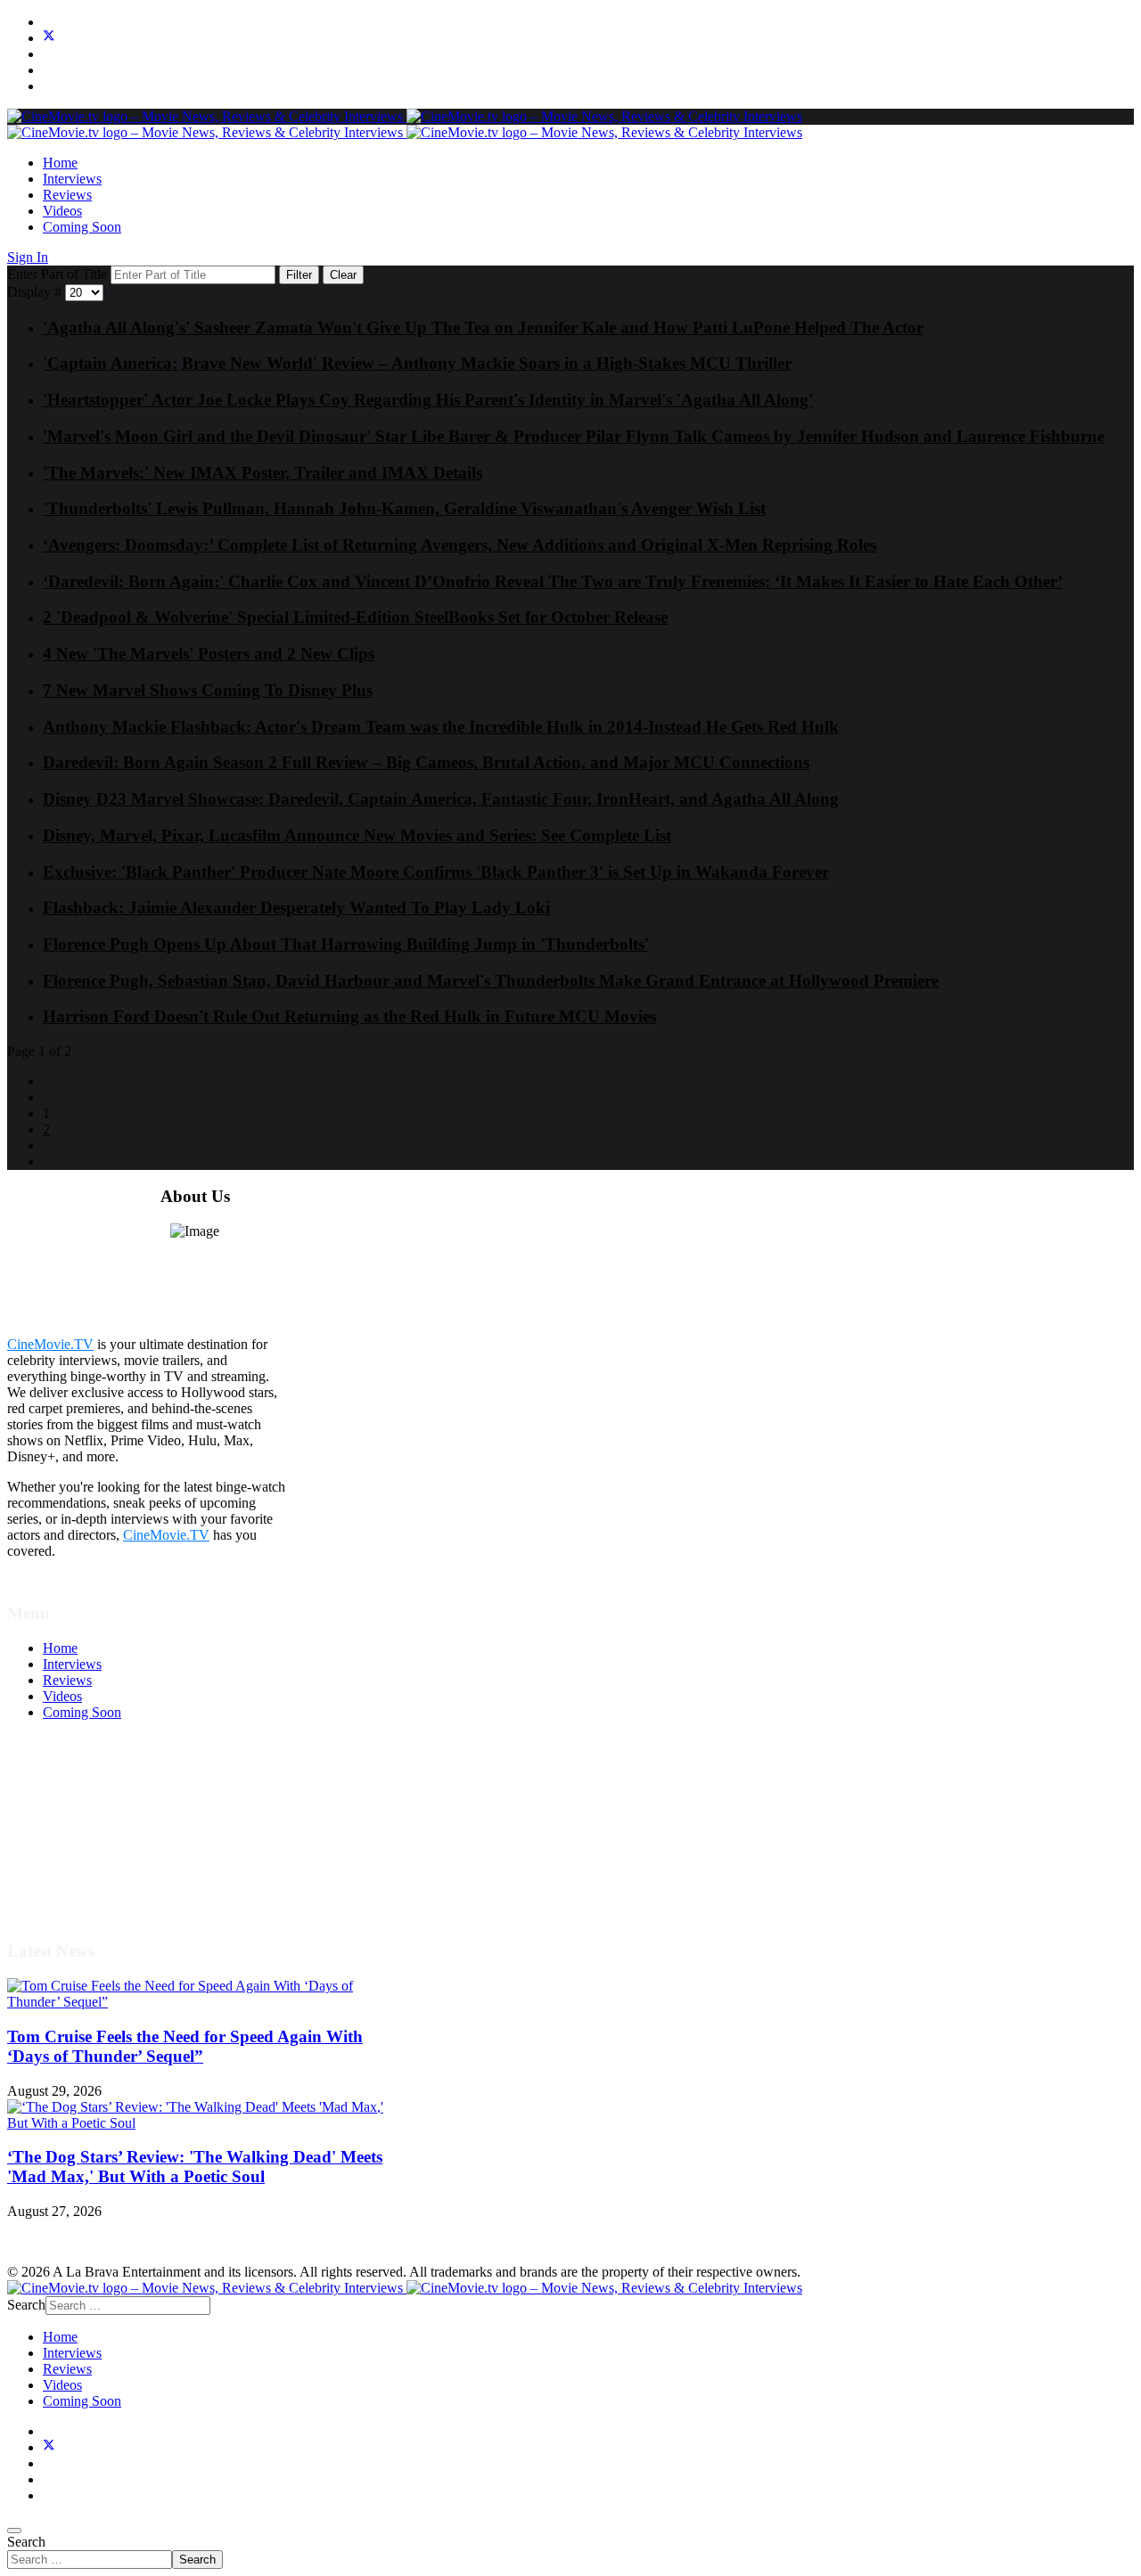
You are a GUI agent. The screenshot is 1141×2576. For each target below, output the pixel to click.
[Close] (14, 2531)
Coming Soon (82, 227)
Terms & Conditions (100, 1808)
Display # (36, 292)
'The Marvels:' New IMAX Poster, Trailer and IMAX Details (263, 473)
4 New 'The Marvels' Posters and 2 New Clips (209, 654)
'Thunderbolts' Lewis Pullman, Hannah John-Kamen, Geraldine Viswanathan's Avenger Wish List (404, 508)
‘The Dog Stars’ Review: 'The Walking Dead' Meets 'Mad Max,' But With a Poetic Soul (195, 2167)
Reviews (67, 195)
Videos (62, 211)
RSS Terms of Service (105, 1824)
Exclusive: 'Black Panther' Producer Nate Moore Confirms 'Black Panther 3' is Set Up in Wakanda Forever (436, 872)
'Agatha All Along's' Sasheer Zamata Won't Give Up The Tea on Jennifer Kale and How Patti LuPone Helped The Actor (483, 327)
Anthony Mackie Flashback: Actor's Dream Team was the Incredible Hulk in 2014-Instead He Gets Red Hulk (441, 727)
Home (60, 163)
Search (26, 2542)
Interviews (72, 179)
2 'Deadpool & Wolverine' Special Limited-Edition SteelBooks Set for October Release (355, 617)
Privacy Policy (84, 1840)
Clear (343, 275)
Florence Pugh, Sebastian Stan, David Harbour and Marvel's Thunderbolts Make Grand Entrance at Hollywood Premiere (491, 981)
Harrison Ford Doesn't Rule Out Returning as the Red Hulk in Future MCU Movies (349, 1016)
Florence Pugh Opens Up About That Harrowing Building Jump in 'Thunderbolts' (346, 944)
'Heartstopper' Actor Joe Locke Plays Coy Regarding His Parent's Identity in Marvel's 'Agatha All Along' (428, 400)
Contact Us (74, 1889)
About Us (70, 1873)
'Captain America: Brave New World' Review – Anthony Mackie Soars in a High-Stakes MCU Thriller (417, 363)
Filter (299, 275)
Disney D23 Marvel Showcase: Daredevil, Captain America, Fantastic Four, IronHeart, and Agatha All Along (441, 799)
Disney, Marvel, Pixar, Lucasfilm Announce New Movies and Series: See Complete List (357, 835)
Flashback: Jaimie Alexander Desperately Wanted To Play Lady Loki (296, 908)
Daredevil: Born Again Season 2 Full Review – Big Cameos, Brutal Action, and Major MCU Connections (426, 762)
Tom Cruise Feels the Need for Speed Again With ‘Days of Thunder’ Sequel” (185, 2046)
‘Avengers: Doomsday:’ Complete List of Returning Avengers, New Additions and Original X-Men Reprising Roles (460, 545)
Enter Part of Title (59, 274)
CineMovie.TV (50, 1344)
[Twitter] (49, 38)
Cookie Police (82, 1856)
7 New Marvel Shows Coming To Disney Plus (208, 690)
